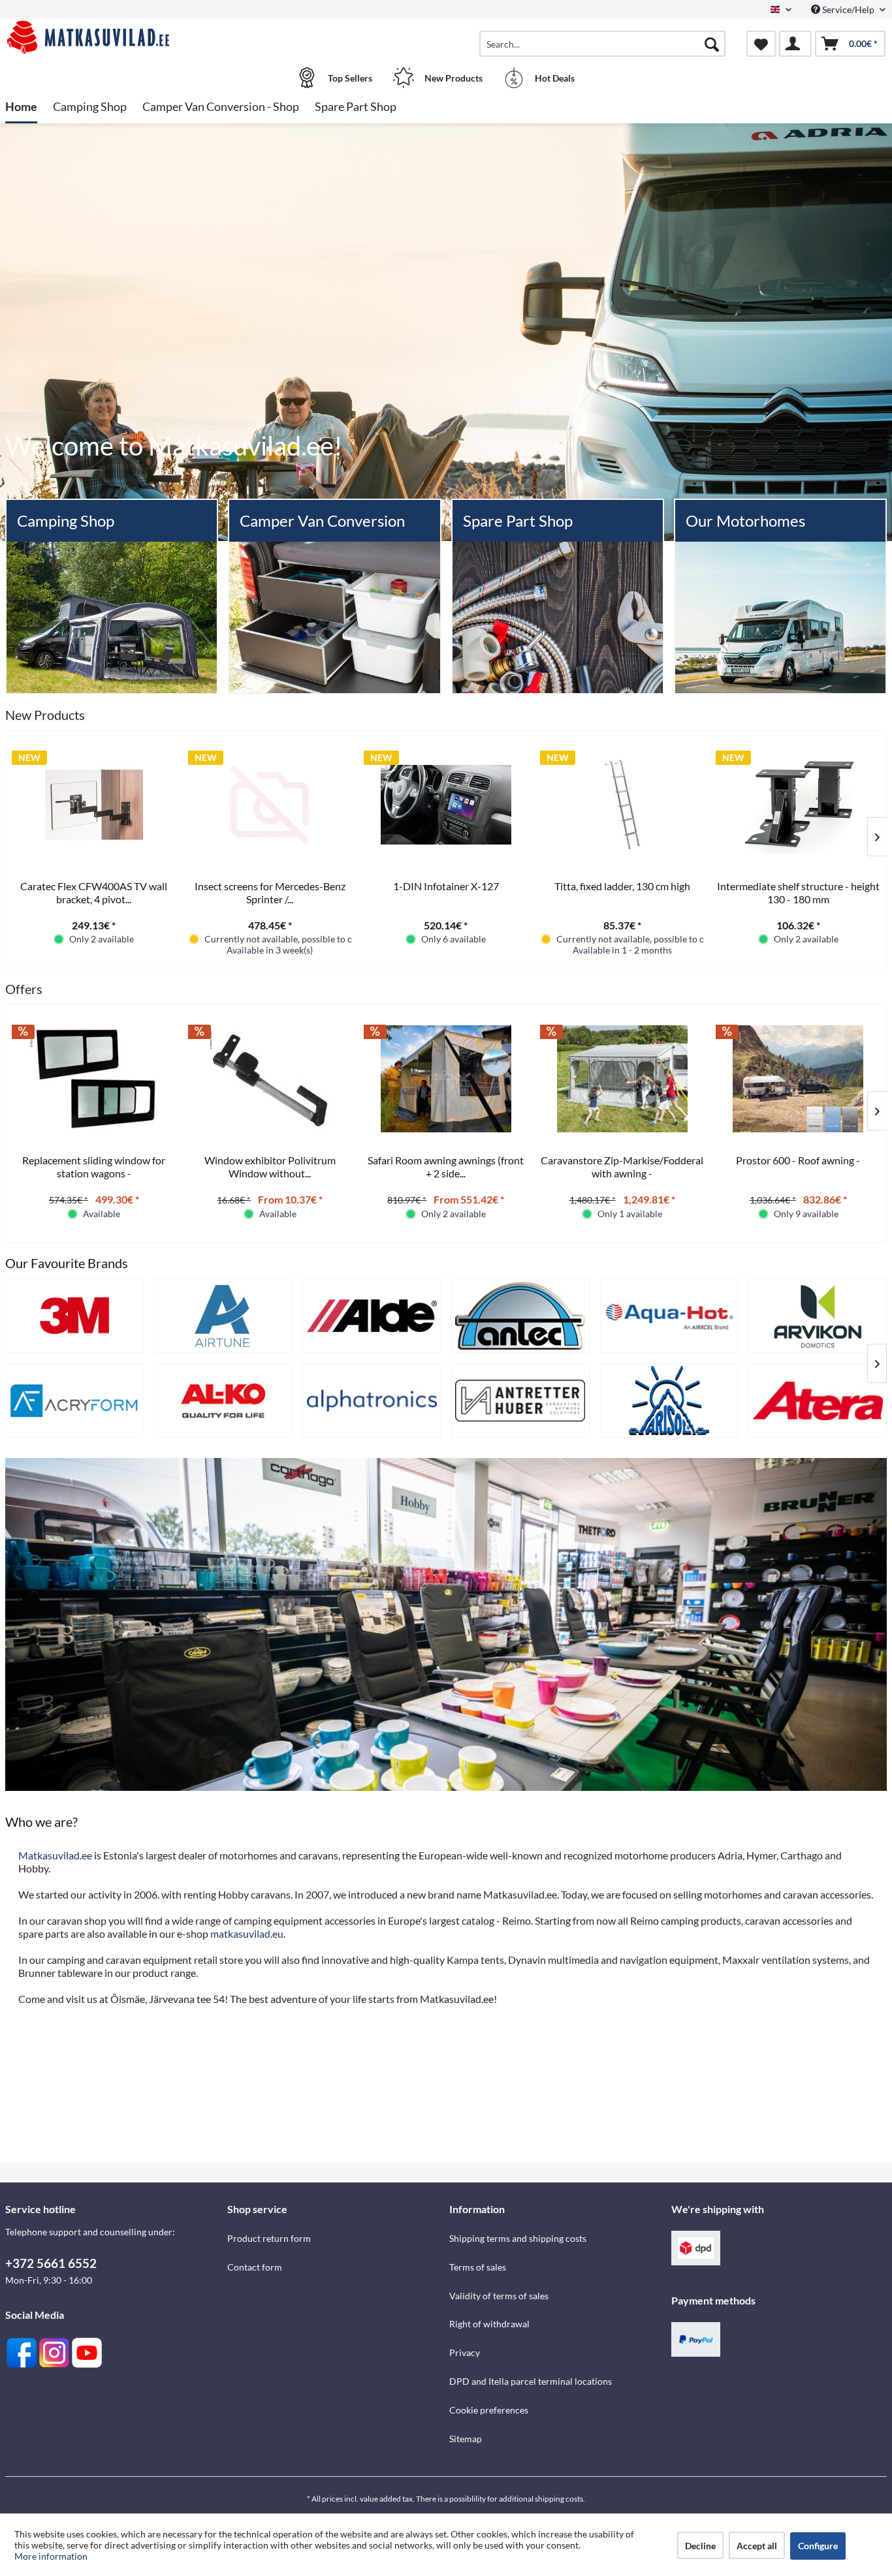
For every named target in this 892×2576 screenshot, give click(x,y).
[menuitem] (602, 44)
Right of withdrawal (489, 2324)
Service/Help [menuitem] (848, 9)
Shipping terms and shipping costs (518, 2238)
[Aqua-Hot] (669, 1316)
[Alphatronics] (372, 1401)
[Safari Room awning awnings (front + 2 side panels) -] (446, 1079)
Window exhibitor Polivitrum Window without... (270, 1167)
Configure (818, 2546)
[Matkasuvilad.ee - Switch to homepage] (115, 37)
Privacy (465, 2352)
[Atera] (818, 1401)
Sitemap (466, 2439)
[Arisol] (669, 1401)
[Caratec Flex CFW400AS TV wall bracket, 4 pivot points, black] (94, 805)
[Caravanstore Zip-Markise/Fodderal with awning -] (622, 1079)
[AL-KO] (223, 1401)
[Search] (712, 44)
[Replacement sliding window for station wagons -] (94, 1079)
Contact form (255, 2267)
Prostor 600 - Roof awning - (798, 1160)
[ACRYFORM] (74, 1401)
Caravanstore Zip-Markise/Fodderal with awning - (622, 1167)
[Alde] (372, 1316)
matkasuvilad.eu (247, 1933)
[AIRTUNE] (223, 1316)
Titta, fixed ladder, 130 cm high (622, 886)
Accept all (757, 2546)
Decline (700, 2546)
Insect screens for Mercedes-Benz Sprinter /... (270, 892)
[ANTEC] (520, 1316)
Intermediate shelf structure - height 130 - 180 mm (798, 892)
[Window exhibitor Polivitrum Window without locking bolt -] (270, 1079)
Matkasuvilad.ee (55, 1855)
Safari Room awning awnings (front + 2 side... (446, 1167)
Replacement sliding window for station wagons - (94, 1167)
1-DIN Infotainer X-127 (446, 886)
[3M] (74, 1316)
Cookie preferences (489, 2410)
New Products (45, 715)
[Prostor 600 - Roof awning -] (798, 1079)
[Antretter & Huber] (520, 1401)
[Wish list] (761, 44)
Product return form (269, 2238)
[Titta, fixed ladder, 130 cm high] (622, 805)
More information (51, 2556)
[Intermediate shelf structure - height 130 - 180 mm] (798, 805)
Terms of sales (478, 2267)
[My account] (795, 44)
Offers (24, 989)
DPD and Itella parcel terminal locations (531, 2381)
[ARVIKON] (818, 1316)
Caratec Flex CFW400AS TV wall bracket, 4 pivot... (94, 892)
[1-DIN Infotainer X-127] (446, 805)
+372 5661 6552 (51, 2263)
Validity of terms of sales (499, 2296)
